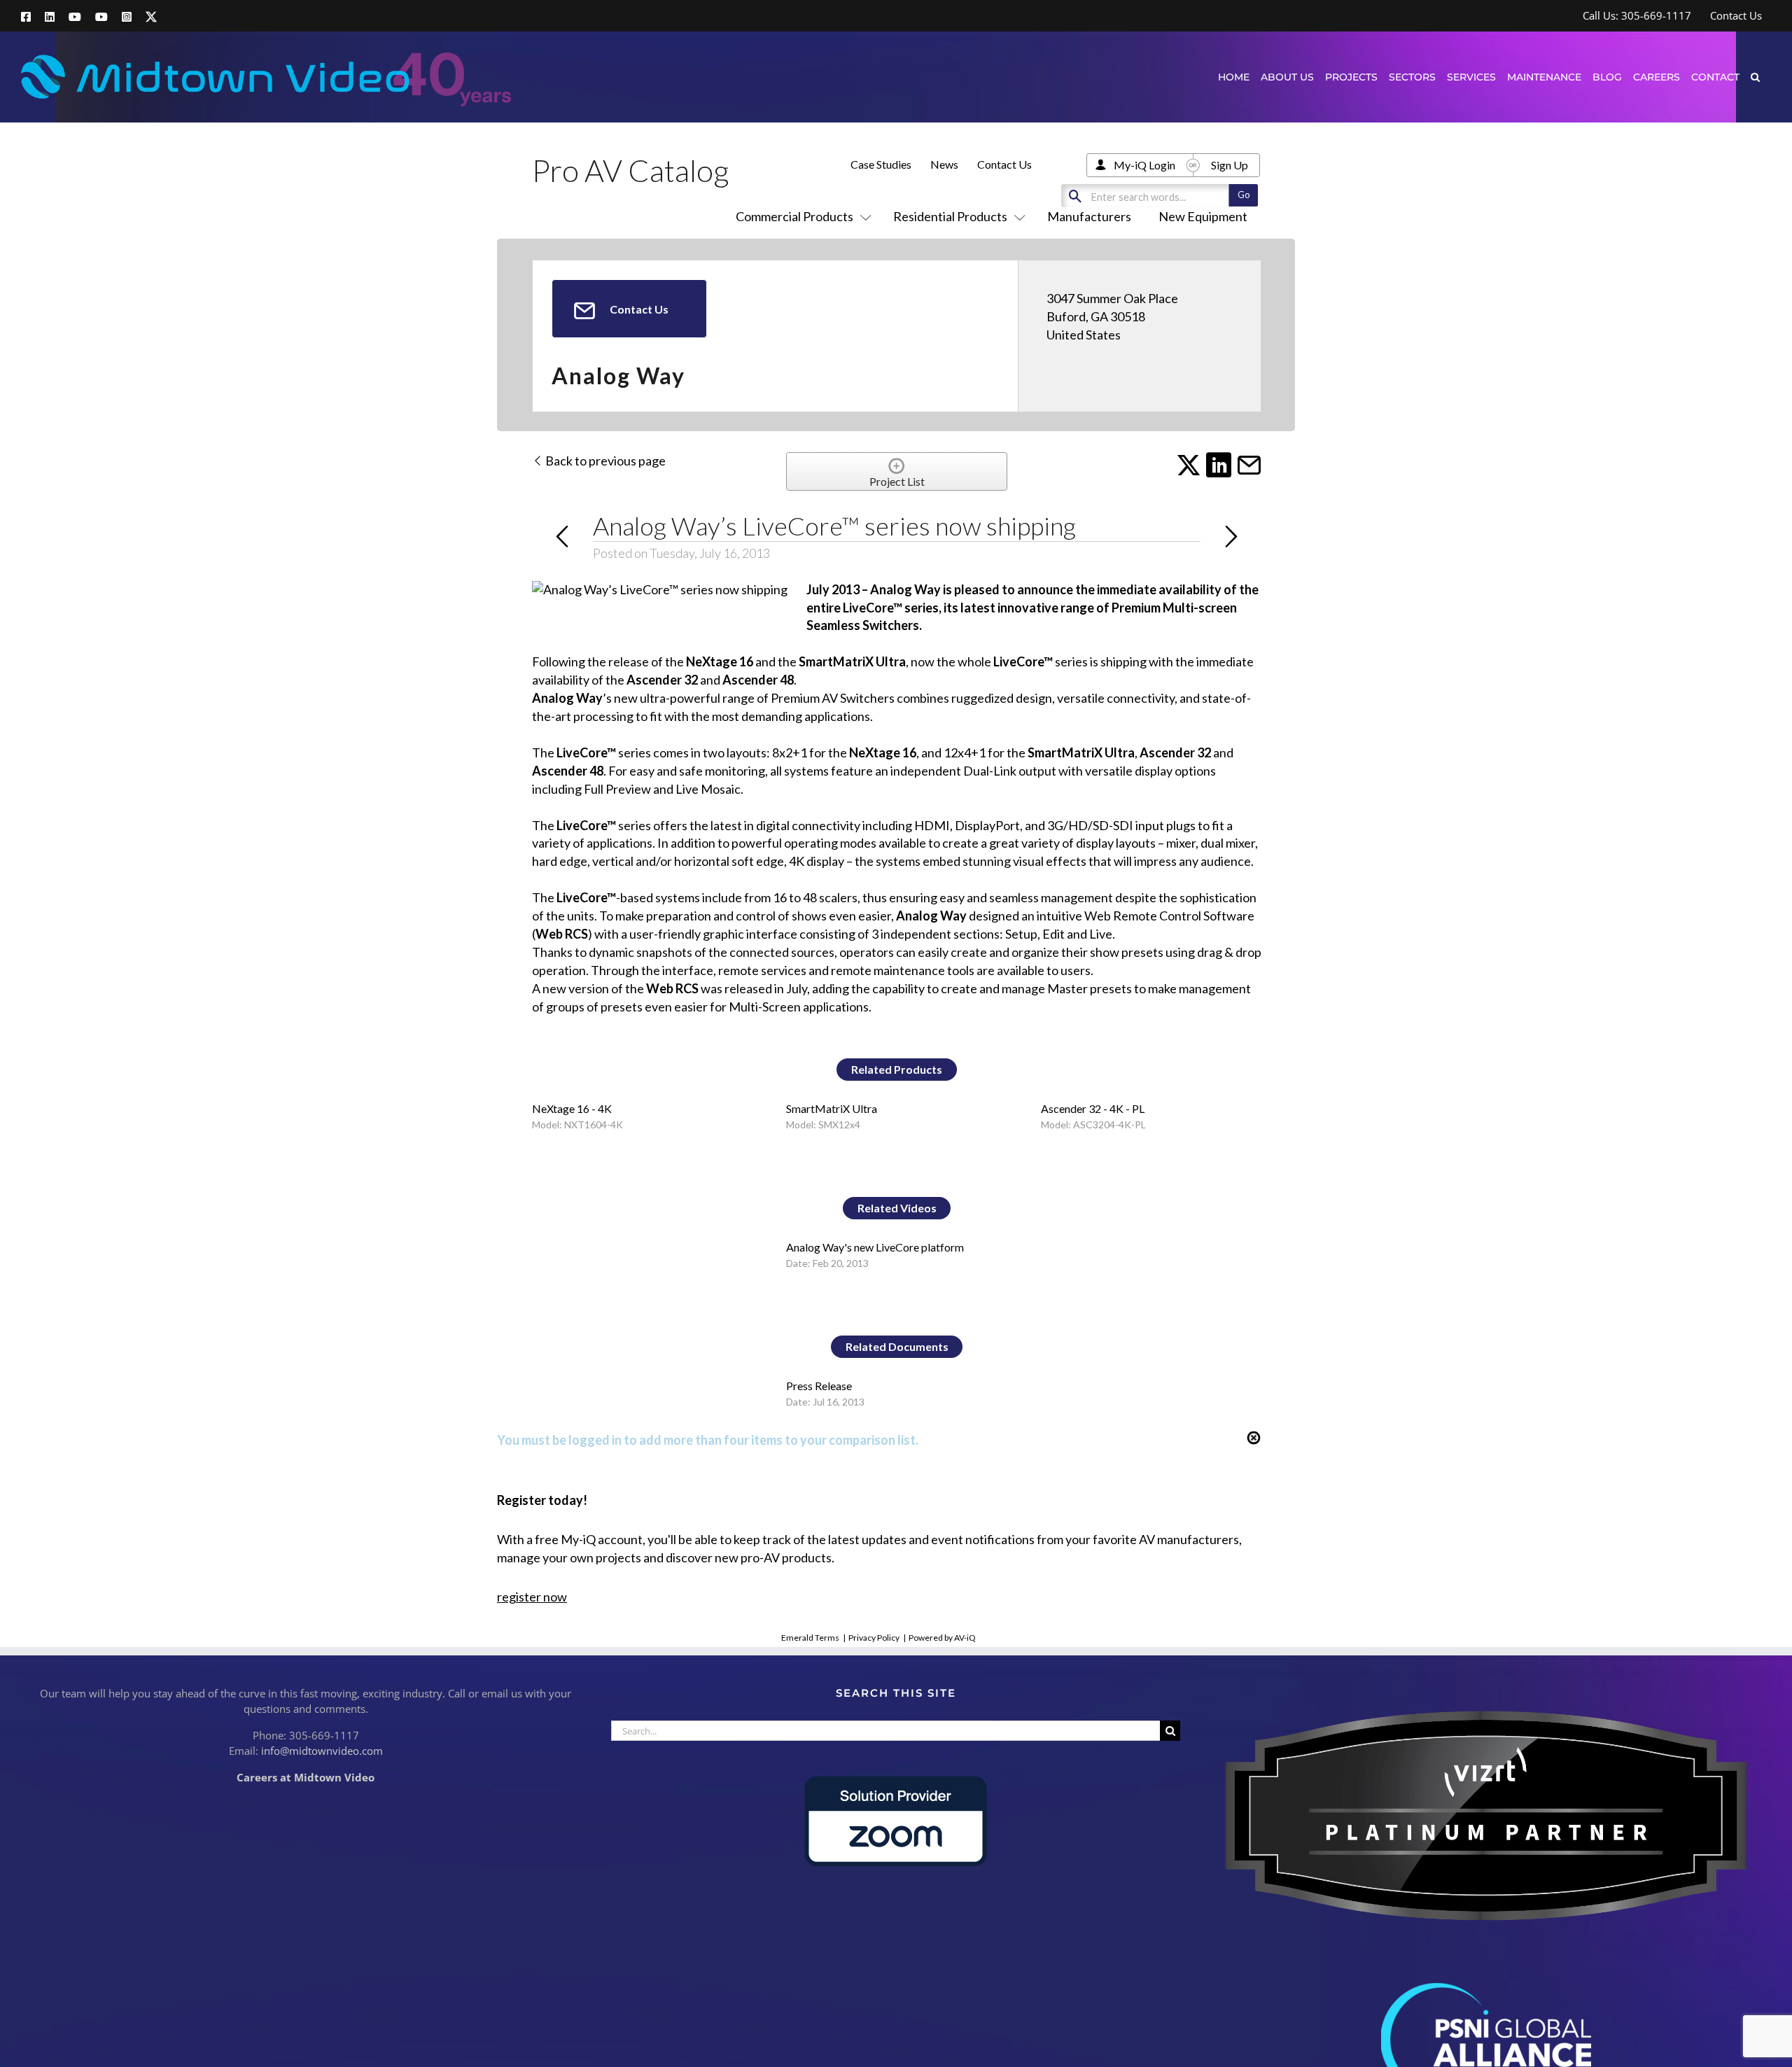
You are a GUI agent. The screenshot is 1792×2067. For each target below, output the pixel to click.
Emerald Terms (810, 1638)
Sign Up (1230, 165)
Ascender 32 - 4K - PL (1093, 1108)
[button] (1755, 77)
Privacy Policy (874, 1638)
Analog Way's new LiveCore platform (875, 1247)
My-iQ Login (1144, 165)
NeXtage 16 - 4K (572, 1108)
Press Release (819, 1386)
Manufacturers (1089, 216)
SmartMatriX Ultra (832, 1108)
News (944, 164)
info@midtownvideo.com (322, 1751)
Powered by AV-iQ (942, 1638)
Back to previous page (604, 461)
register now (532, 1597)
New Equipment (1203, 216)
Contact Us (1004, 164)
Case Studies (881, 164)
